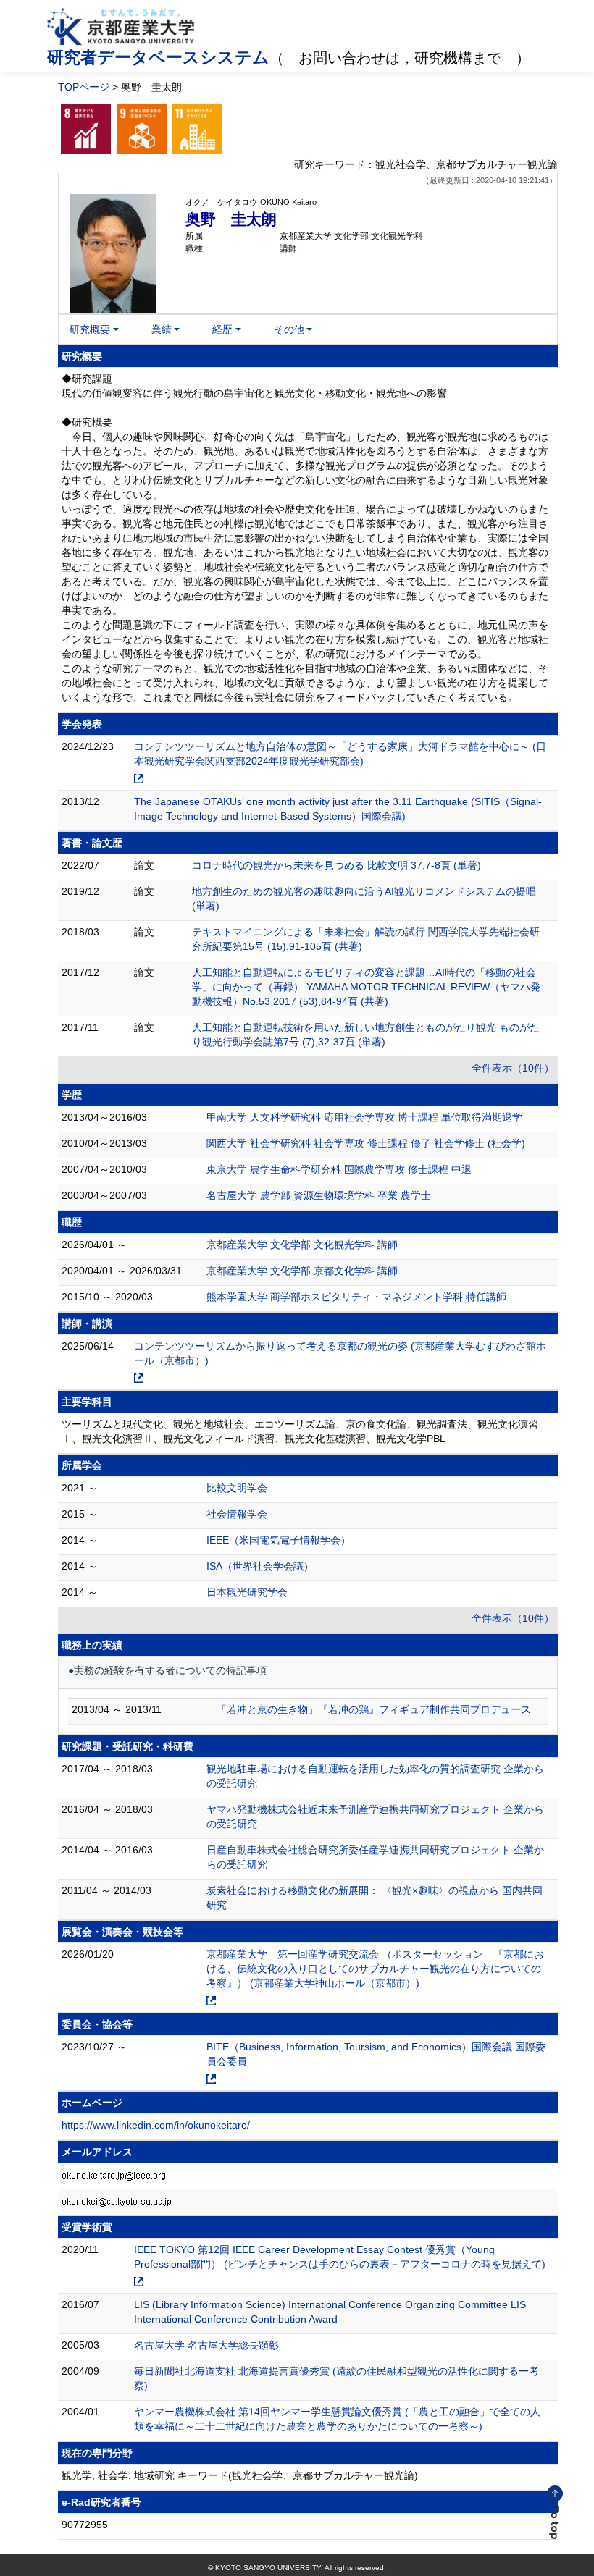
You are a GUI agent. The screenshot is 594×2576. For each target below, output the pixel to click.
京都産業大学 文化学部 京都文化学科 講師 (302, 1271)
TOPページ (84, 87)
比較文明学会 (237, 1488)
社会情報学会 (237, 1514)
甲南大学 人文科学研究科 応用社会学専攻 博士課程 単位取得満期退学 (364, 1117)
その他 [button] (289, 329)
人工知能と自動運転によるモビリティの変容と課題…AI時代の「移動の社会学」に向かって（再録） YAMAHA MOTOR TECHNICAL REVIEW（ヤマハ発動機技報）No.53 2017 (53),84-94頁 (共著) (366, 987)
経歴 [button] (222, 329)
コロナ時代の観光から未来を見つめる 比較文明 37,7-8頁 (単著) (336, 865)
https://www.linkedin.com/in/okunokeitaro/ (156, 2125)
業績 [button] (162, 329)
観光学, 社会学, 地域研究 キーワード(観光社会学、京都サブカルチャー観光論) (240, 2475)
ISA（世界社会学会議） (260, 1566)
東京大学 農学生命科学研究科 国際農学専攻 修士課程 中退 (339, 1169)
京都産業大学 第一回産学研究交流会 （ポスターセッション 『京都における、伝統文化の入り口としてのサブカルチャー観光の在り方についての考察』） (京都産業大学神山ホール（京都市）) (375, 1969)
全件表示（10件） (513, 1068)
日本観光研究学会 (247, 1592)
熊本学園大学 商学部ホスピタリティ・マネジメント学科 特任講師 (356, 1297)
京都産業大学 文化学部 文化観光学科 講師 (302, 1245)
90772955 (85, 2525)
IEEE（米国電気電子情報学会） (279, 1540)
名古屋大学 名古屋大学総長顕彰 (206, 2345)
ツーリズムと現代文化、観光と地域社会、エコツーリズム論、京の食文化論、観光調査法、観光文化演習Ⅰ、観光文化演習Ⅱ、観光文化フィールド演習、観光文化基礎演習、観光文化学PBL (300, 1431)
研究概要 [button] (90, 329)
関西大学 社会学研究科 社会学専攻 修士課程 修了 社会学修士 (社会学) (366, 1143)
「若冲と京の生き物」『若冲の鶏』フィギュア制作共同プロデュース (374, 1709)
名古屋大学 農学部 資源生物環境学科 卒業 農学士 (319, 1195)
